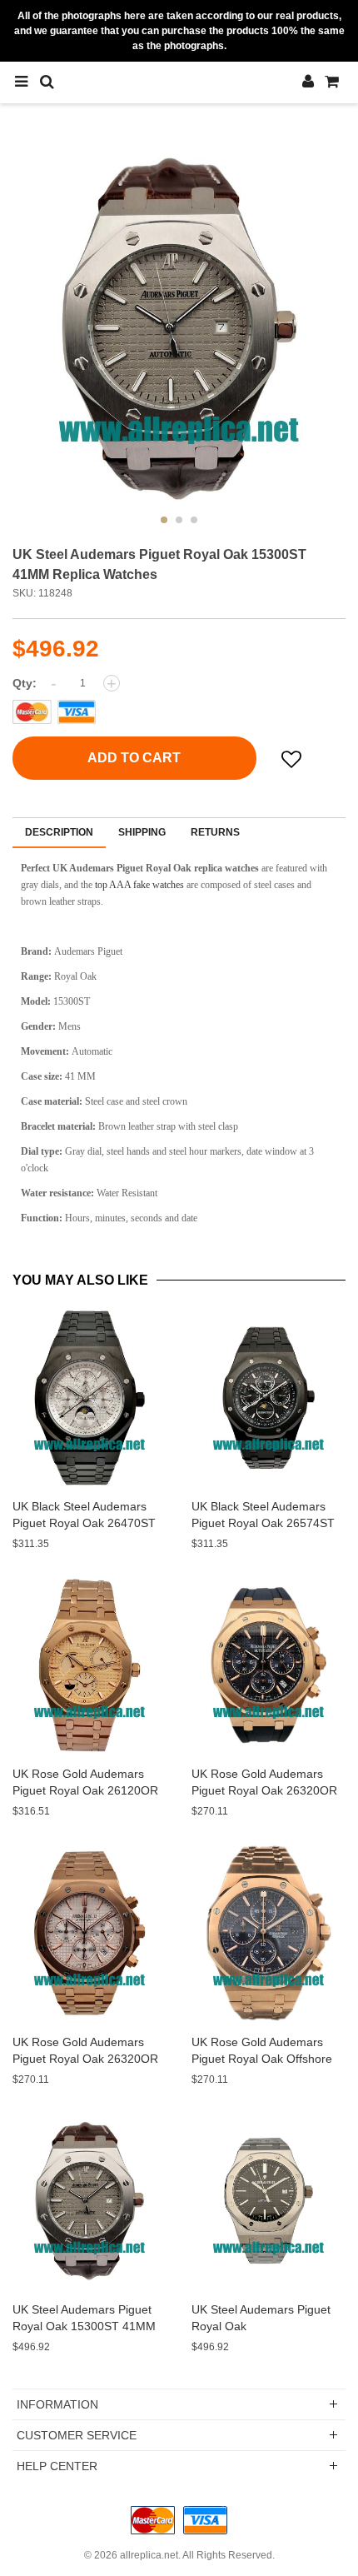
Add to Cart (134, 758)
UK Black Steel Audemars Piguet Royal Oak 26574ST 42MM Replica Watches (263, 1523)
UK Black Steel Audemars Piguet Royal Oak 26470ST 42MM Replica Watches (84, 1523)
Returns (215, 832)
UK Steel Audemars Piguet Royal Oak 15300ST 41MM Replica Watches (84, 2326)
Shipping (142, 832)
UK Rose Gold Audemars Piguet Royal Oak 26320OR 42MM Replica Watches (264, 1790)
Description (59, 832)
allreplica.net (149, 2555)
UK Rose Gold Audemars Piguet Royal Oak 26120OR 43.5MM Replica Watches (85, 1790)
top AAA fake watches (139, 885)
